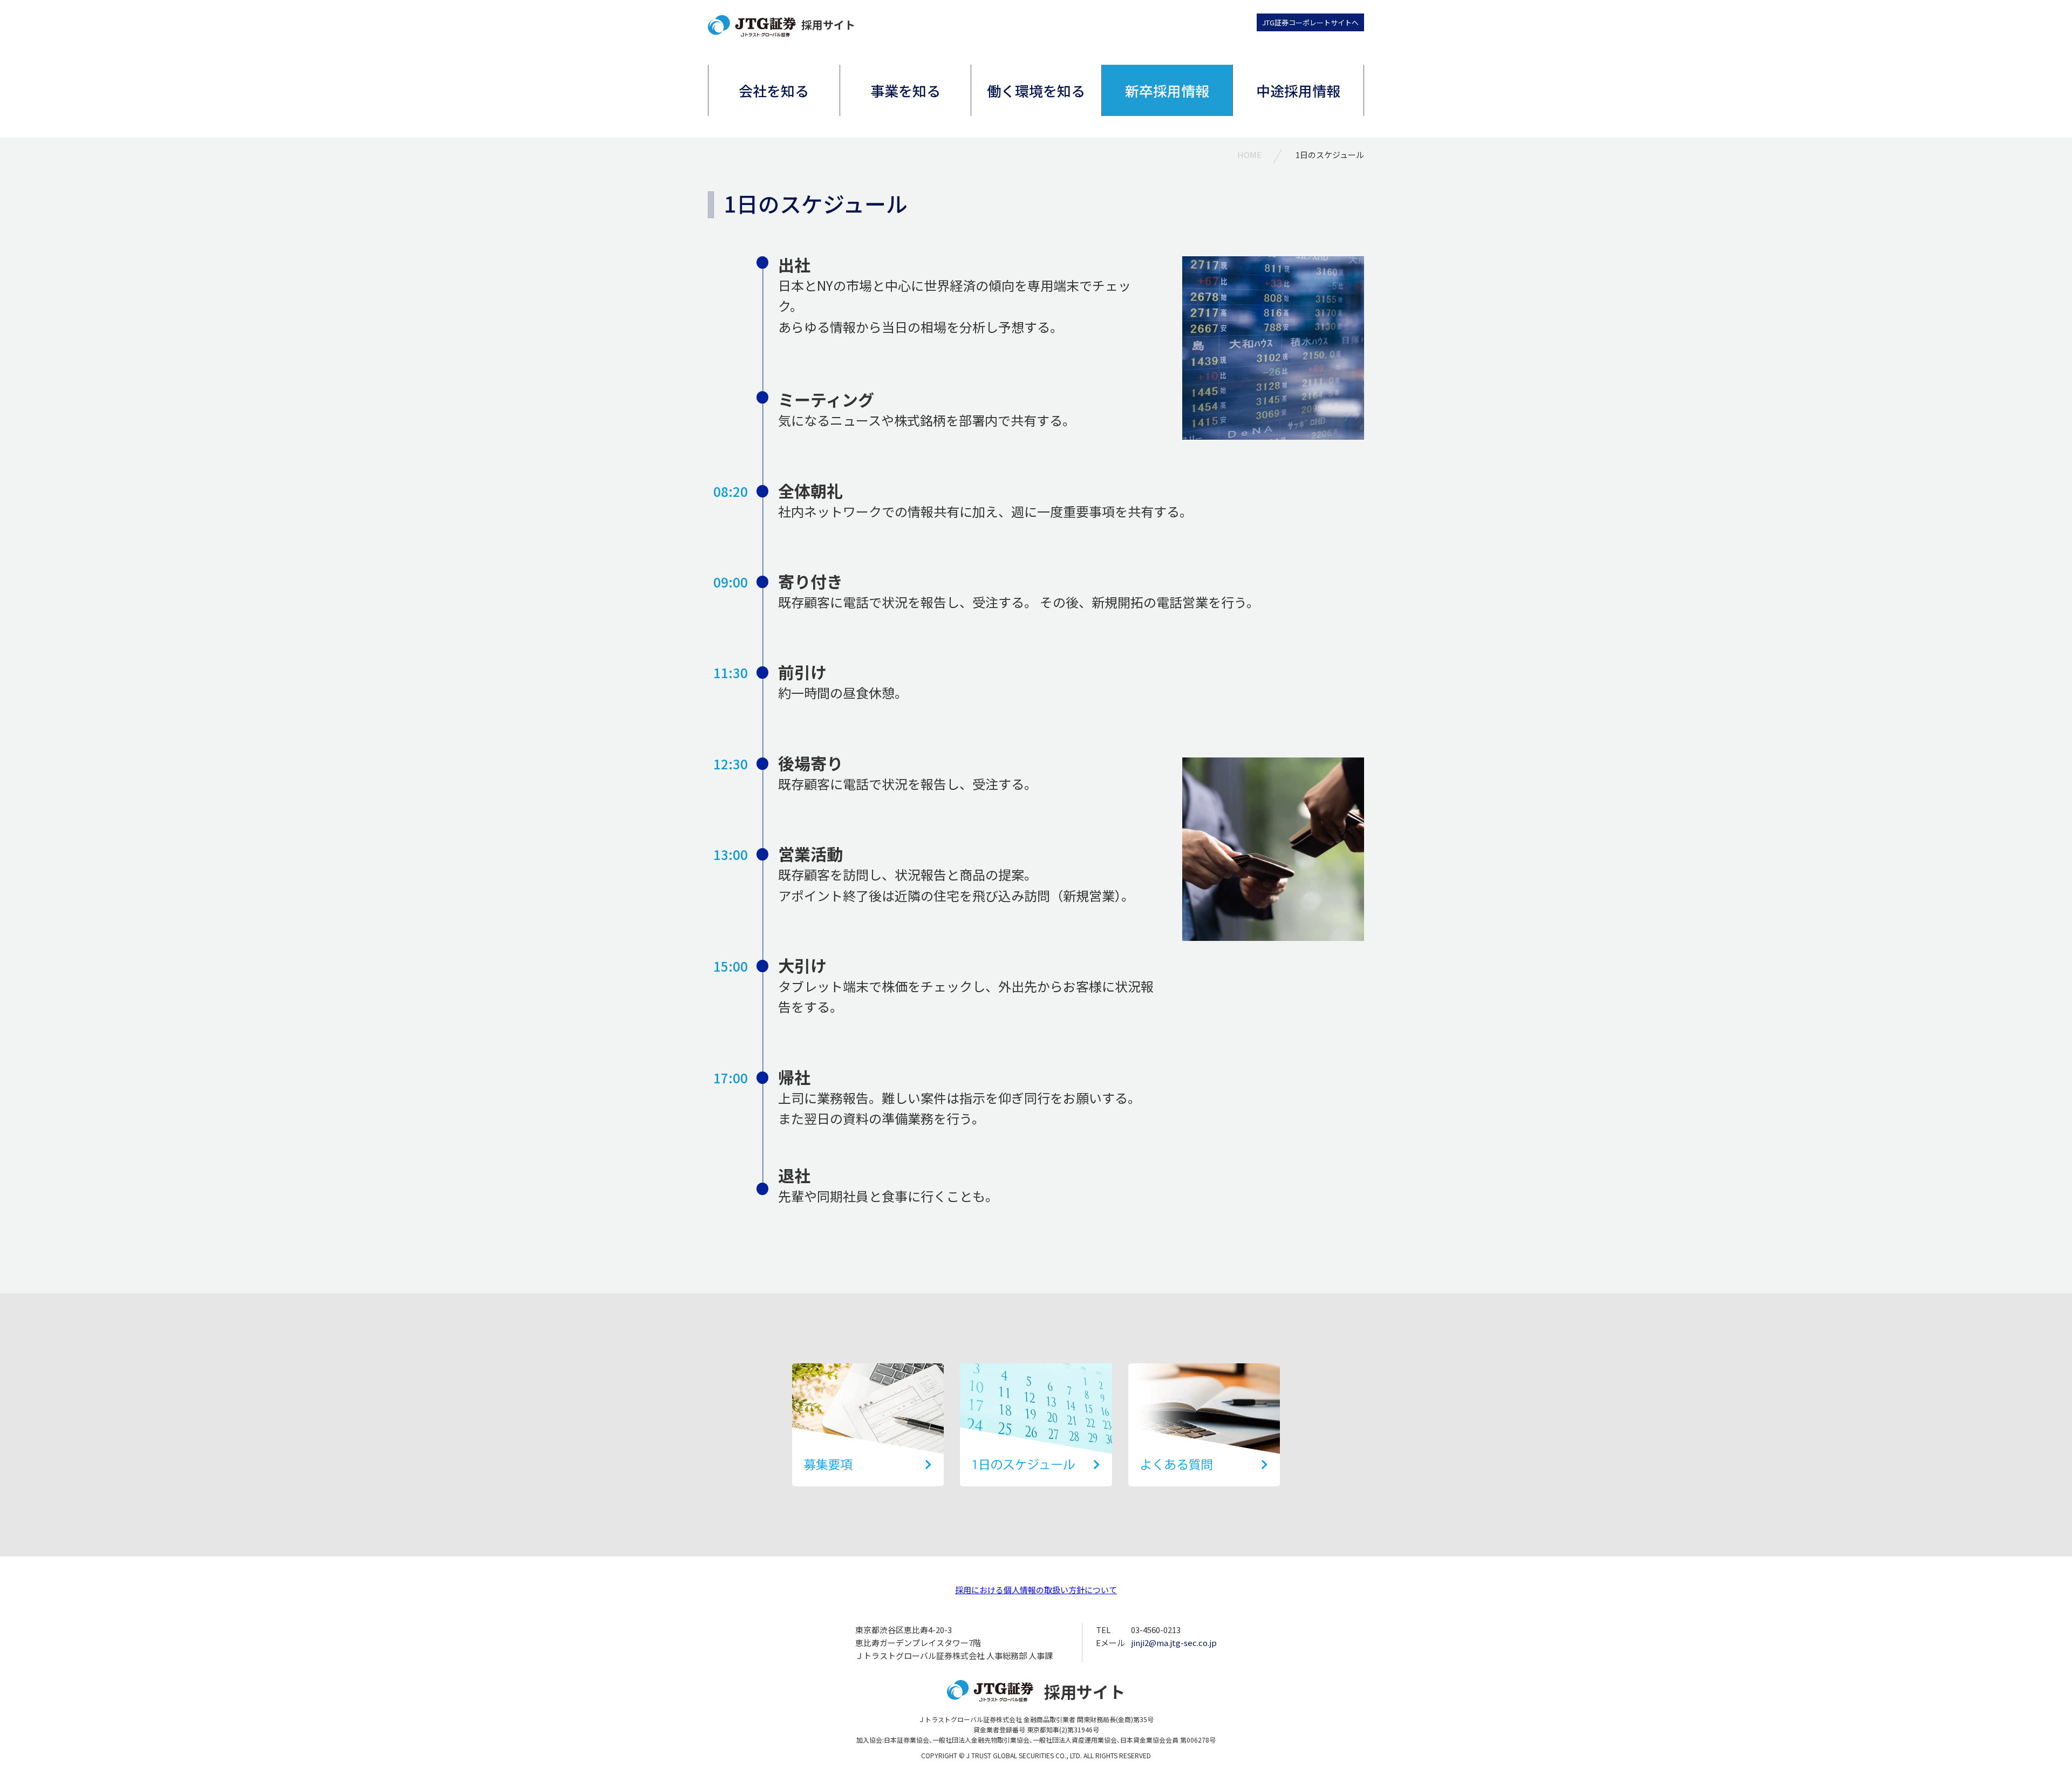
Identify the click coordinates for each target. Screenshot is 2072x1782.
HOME (1249, 155)
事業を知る (905, 90)
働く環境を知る (1036, 90)
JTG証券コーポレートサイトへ (1310, 22)
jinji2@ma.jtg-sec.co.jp (1174, 1643)
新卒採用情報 (1167, 90)
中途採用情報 (1298, 90)
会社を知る (774, 90)
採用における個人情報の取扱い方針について (1036, 1590)
